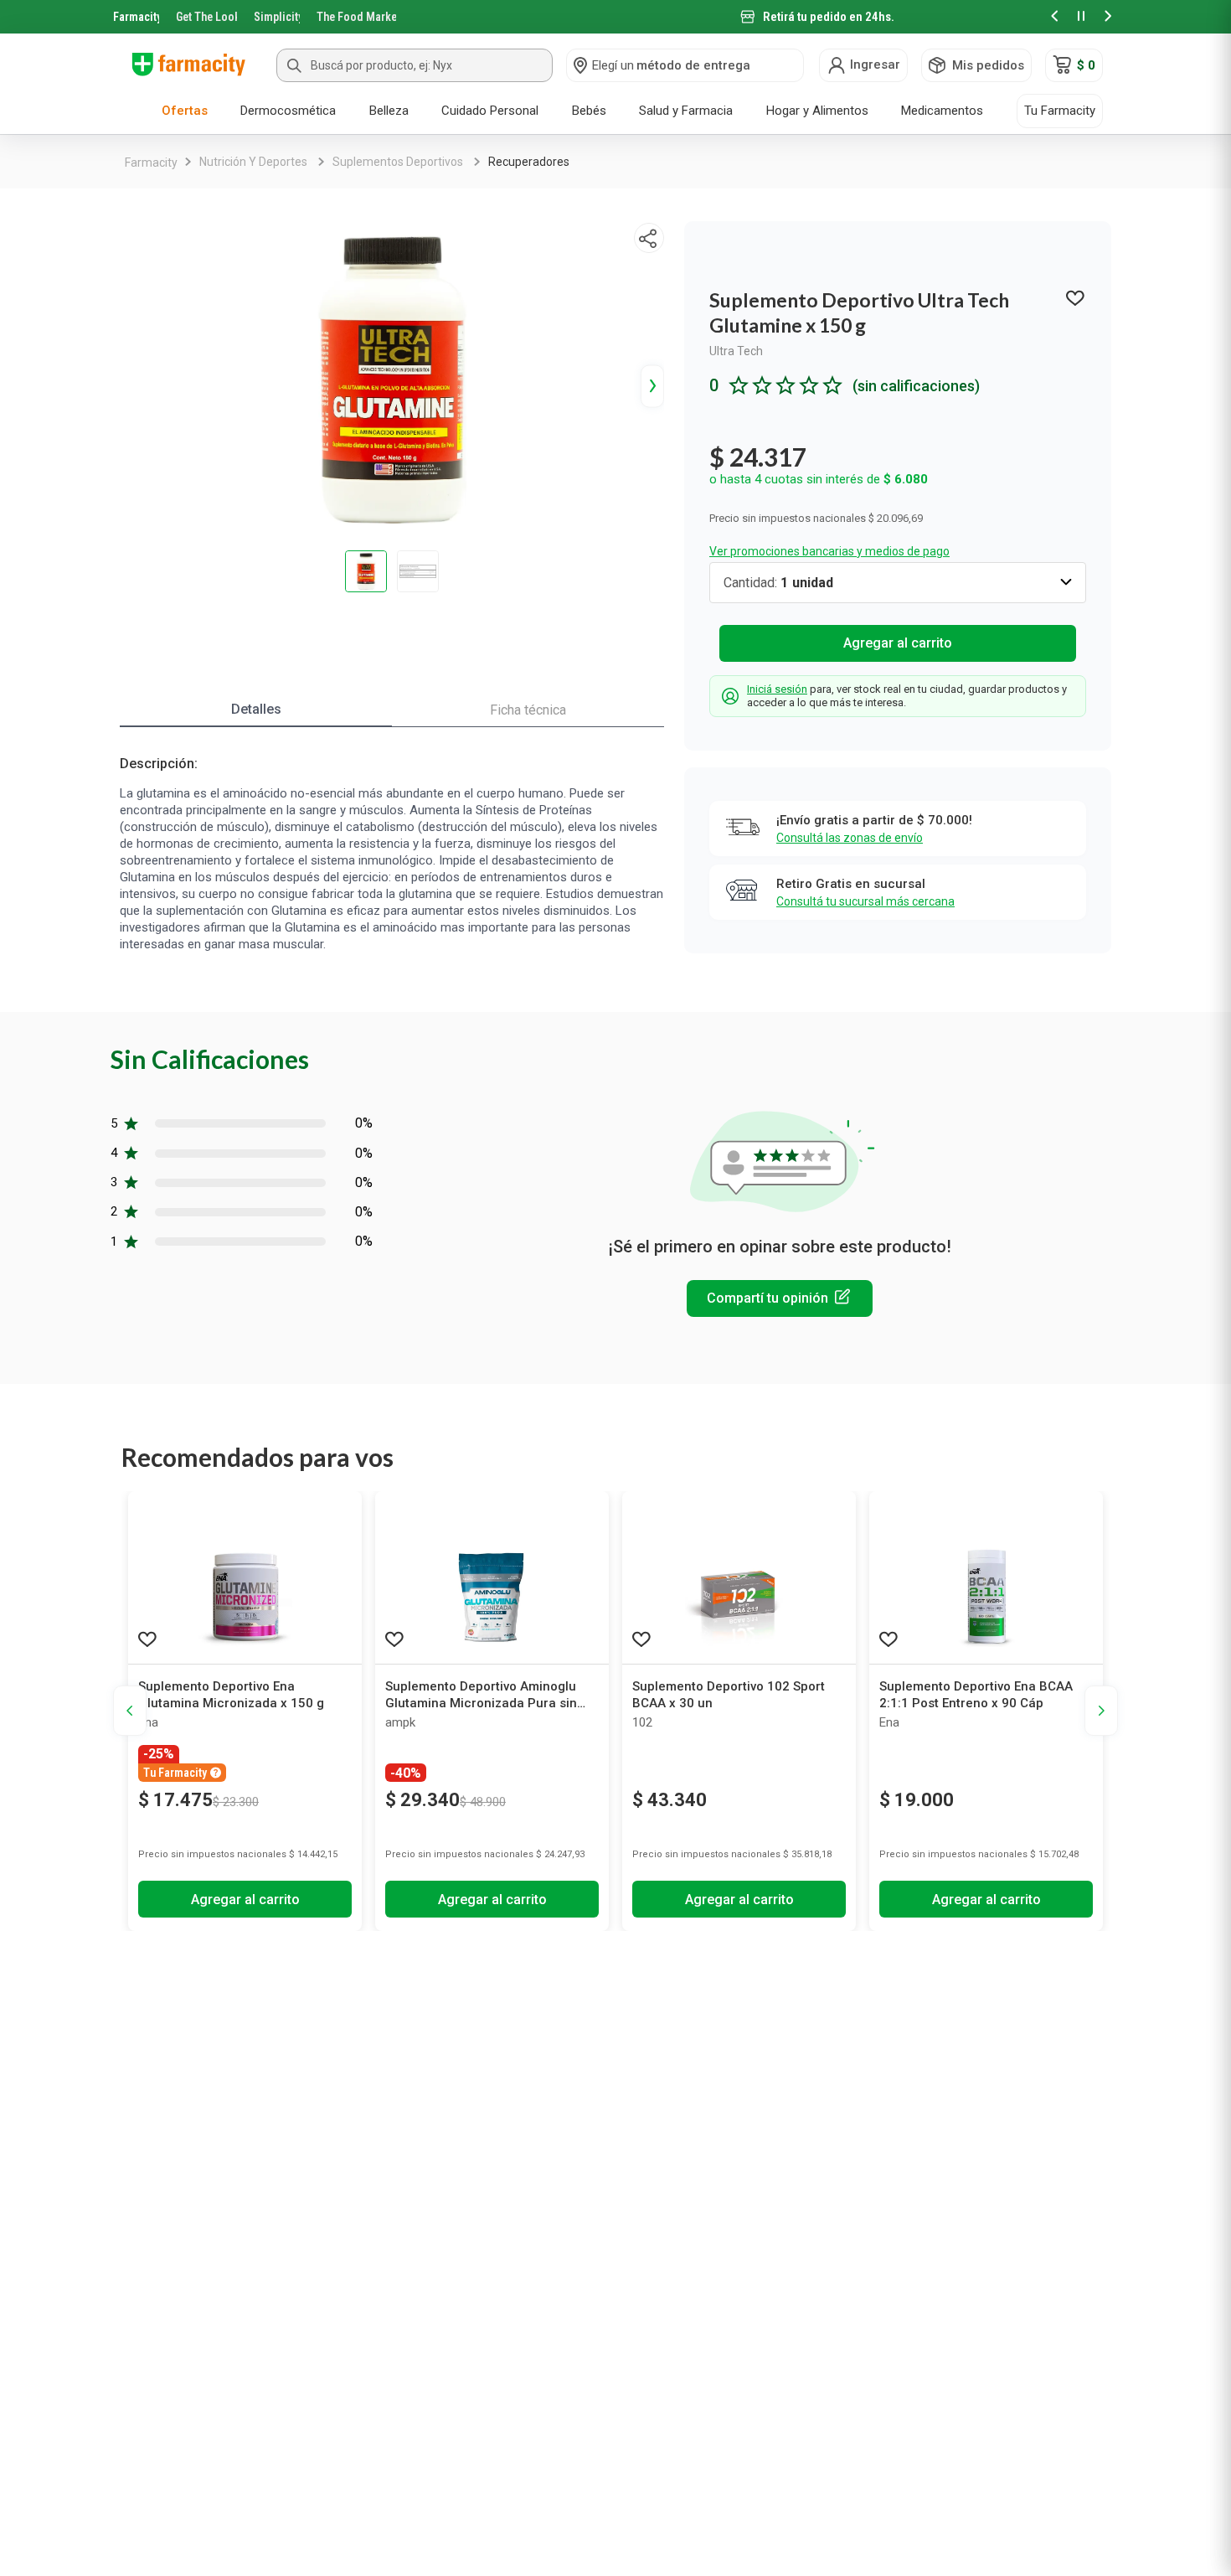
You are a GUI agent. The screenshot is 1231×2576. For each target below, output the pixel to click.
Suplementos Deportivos (398, 162)
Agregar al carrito (898, 643)
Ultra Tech (736, 351)
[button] (1054, 17)
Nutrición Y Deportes (253, 162)
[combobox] (415, 65)
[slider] (615, 17)
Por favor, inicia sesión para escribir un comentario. (780, 1298)
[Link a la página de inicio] (151, 163)
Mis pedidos (988, 65)
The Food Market (356, 17)
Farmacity (136, 17)
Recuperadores (529, 162)
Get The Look (206, 17)
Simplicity (277, 17)
